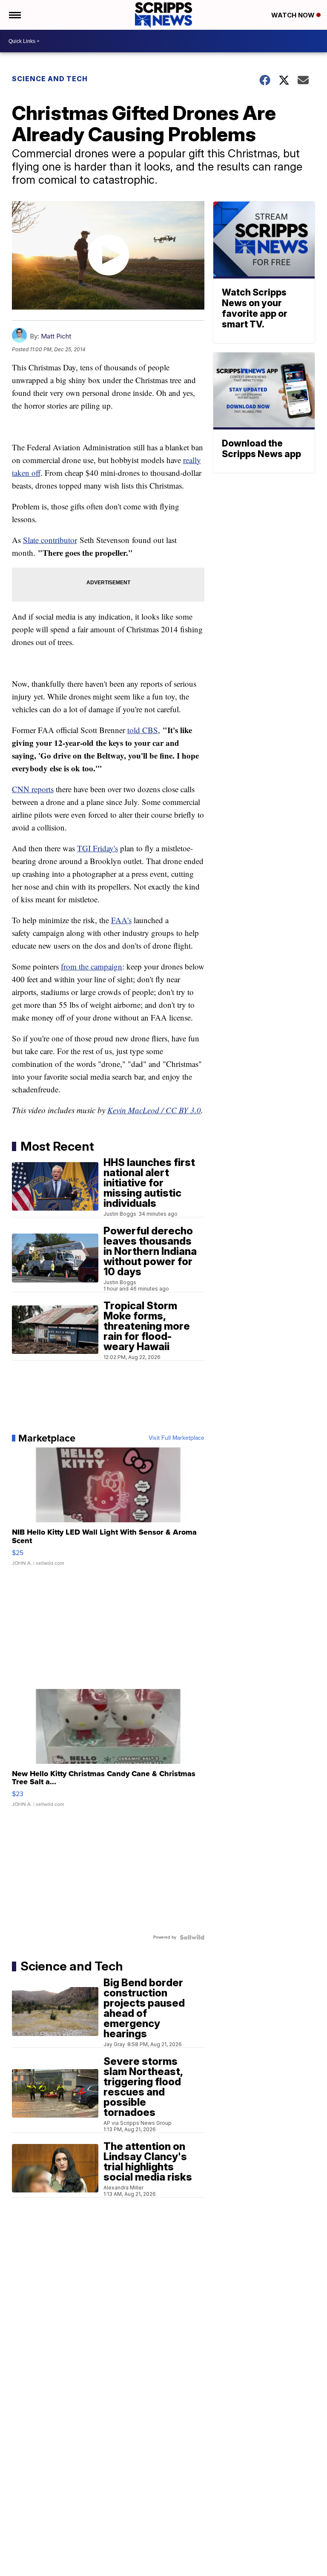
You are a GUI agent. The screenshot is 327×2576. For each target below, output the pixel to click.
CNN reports (33, 789)
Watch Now (294, 15)
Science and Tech (50, 79)
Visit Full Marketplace (176, 1438)
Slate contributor (50, 540)
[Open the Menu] (14, 15)
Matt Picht (56, 336)
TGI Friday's (98, 848)
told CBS (143, 730)
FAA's (121, 920)
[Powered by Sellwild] (192, 1937)
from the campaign (92, 966)
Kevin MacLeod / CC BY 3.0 (154, 1110)
